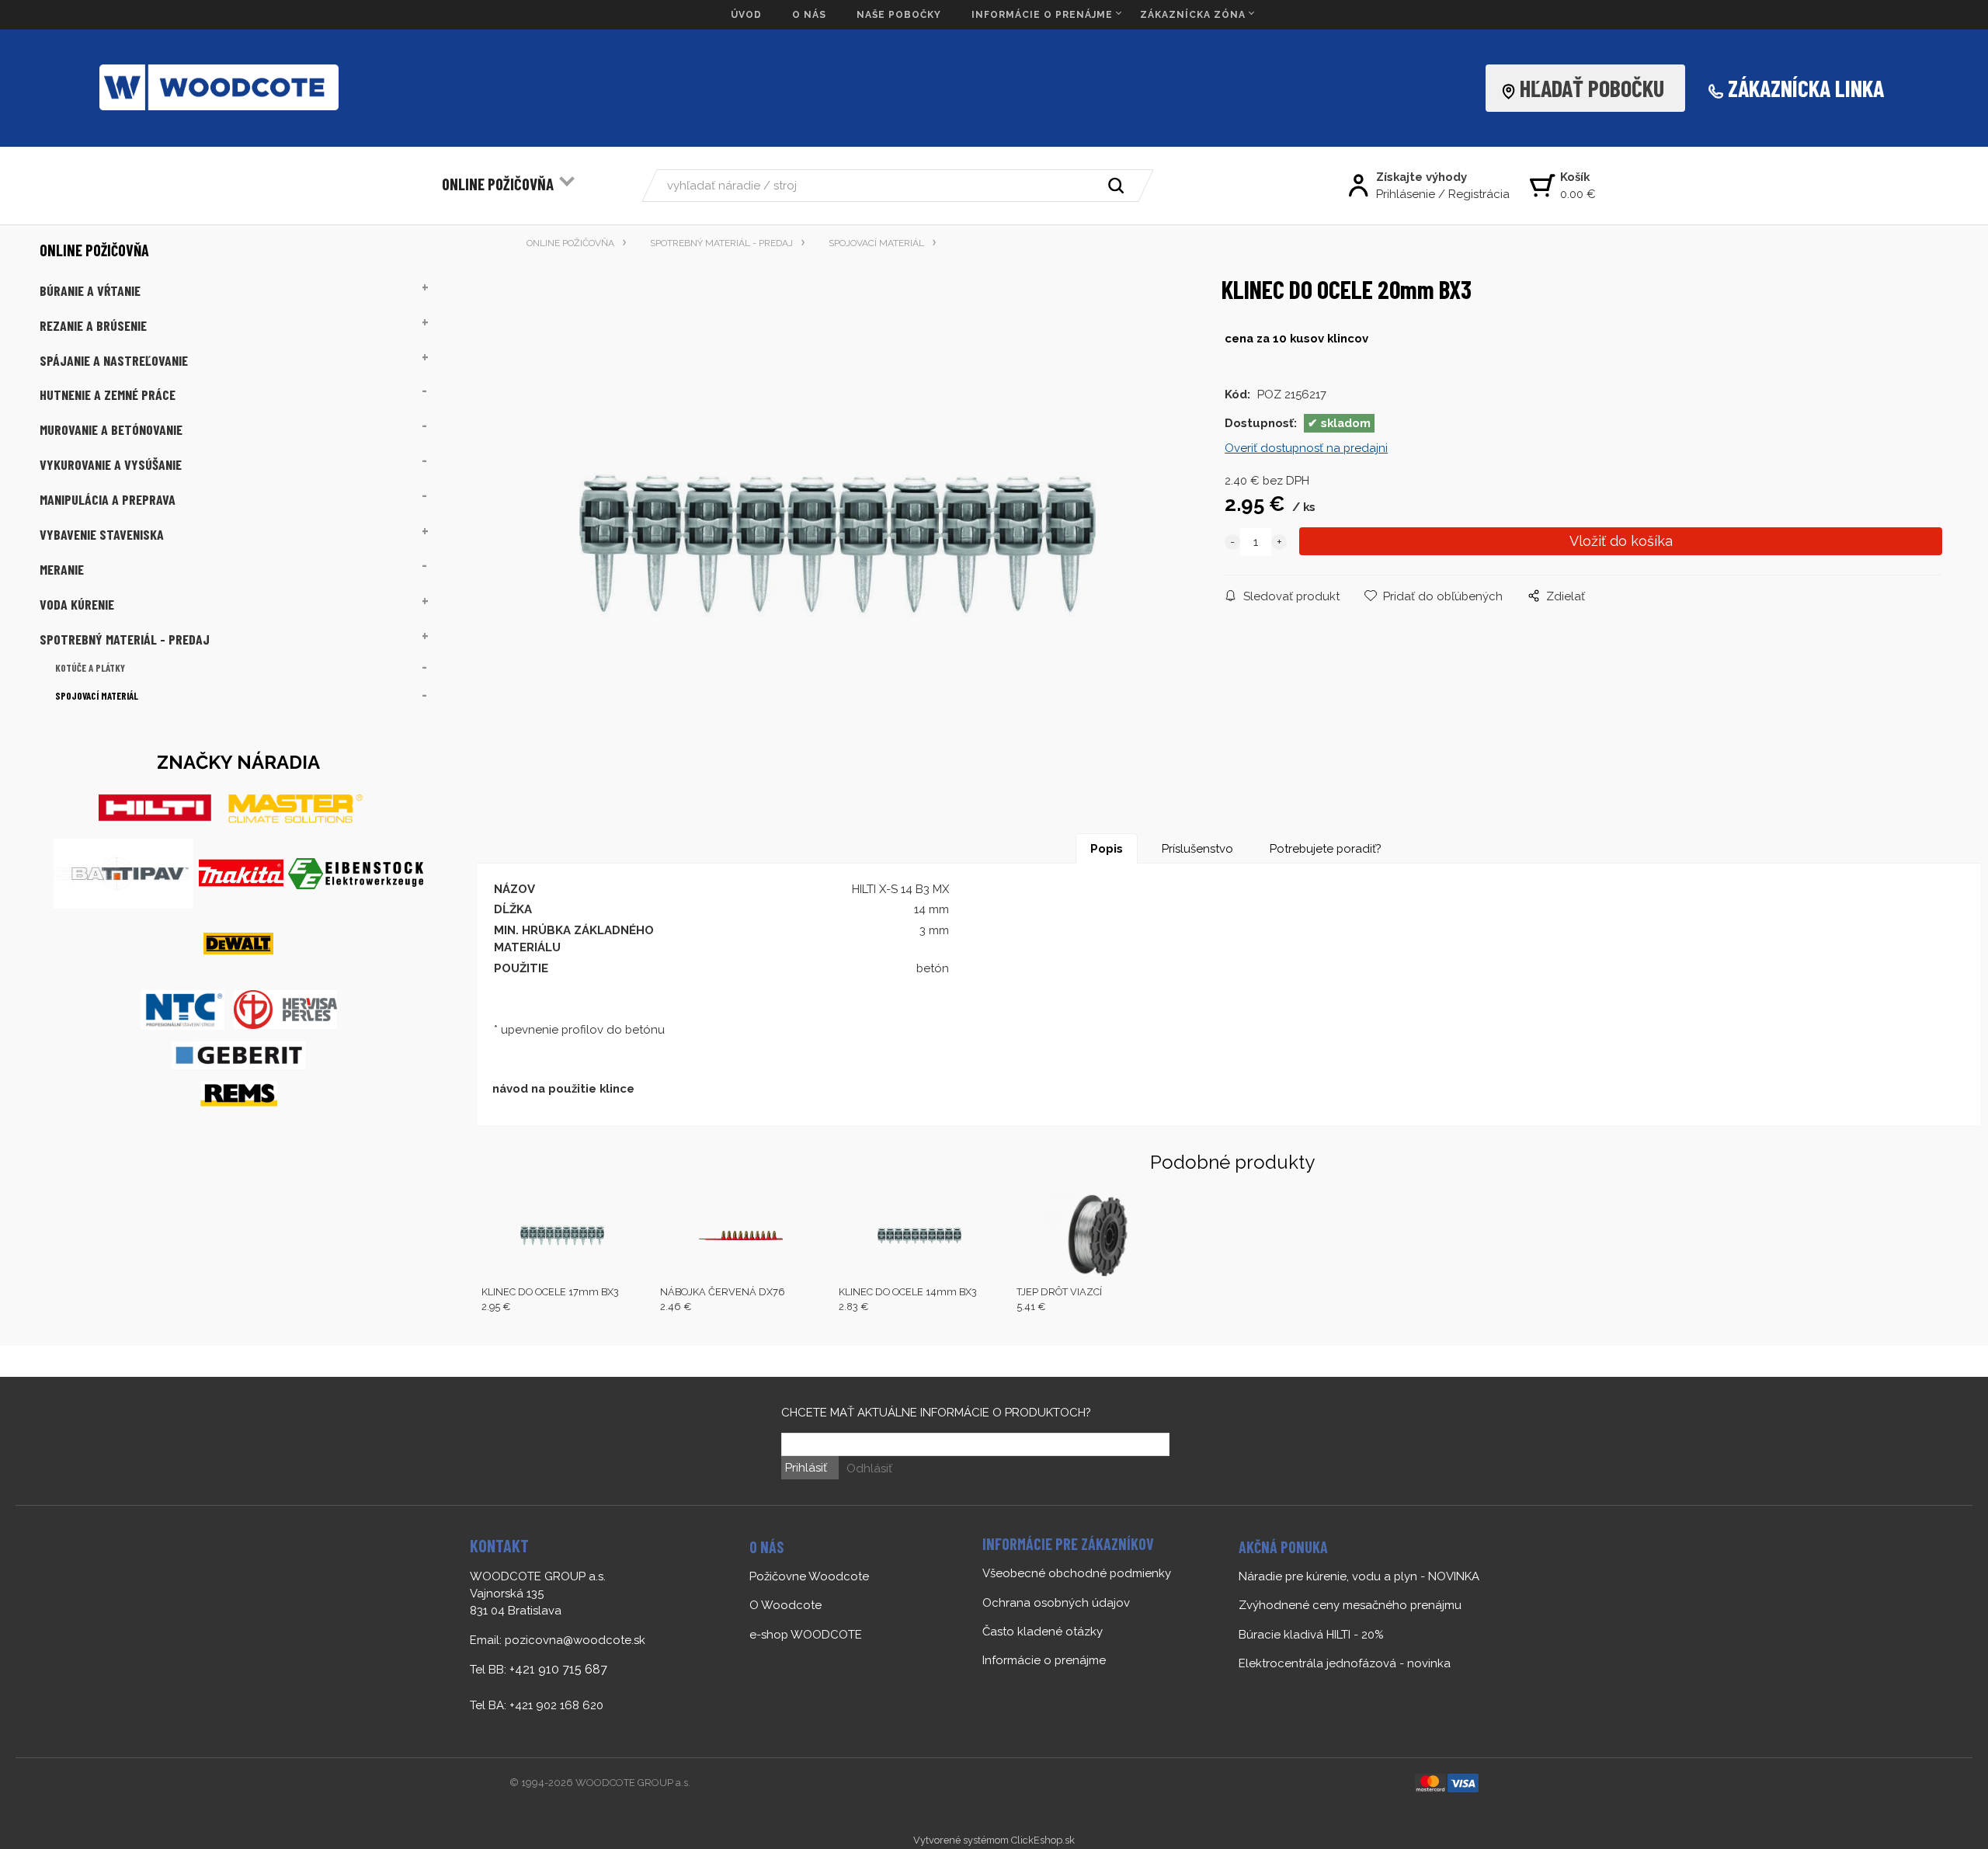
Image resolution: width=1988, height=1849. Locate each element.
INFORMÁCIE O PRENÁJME (1042, 15)
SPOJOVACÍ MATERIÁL (97, 696)
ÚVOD (746, 15)
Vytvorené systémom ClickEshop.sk (994, 1840)
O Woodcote (785, 1605)
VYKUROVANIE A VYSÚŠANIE (111, 464)
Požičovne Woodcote (809, 1576)
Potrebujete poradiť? (1326, 849)
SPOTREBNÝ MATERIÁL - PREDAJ (125, 639)
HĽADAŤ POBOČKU (1597, 88)
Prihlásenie (1406, 194)
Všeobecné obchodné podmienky (1077, 1573)
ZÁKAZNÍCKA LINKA (1806, 88)
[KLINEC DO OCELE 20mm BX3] (838, 544)
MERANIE (62, 569)
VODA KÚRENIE (77, 604)
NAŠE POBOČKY (899, 15)
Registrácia (1479, 194)
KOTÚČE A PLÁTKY (90, 668)
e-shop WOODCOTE (806, 1635)
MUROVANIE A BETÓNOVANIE (111, 429)
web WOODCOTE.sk (805, 1663)
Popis (1107, 849)
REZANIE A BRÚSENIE (93, 325)
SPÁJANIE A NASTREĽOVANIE (114, 360)
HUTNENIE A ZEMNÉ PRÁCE (108, 394)
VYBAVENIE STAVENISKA (102, 534)
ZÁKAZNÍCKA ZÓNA (1193, 15)
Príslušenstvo (1197, 849)
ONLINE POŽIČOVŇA (498, 184)
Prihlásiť (806, 1468)
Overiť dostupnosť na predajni (1306, 448)
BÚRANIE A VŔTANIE (90, 290)
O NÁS (809, 15)
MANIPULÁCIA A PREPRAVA (108, 499)
